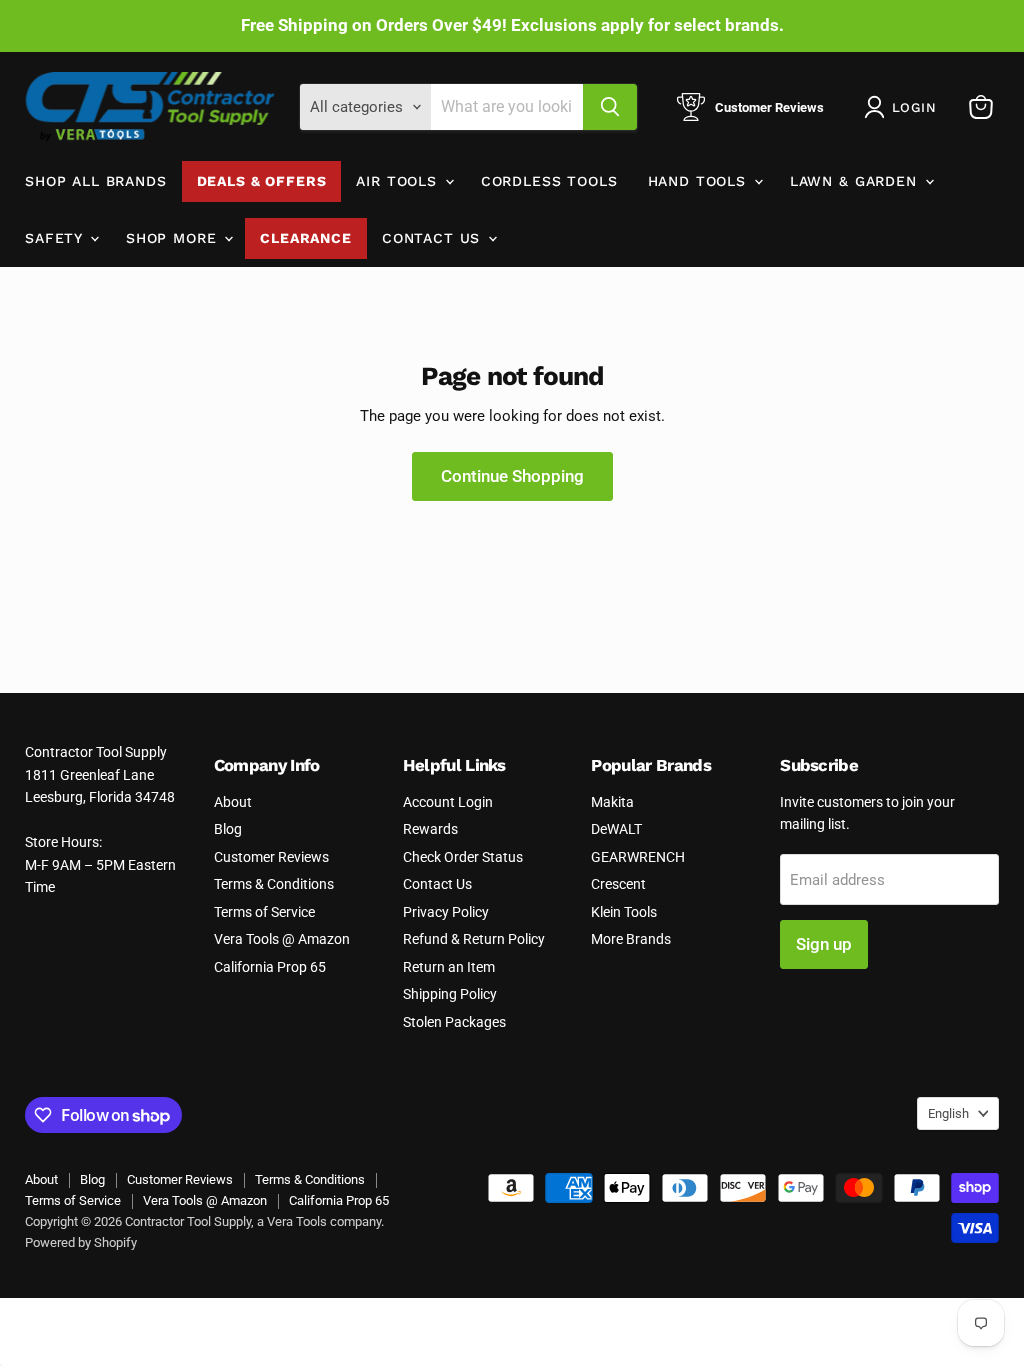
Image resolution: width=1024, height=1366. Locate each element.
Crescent (618, 884)
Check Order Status (463, 857)
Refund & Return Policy (474, 939)
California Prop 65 (270, 967)
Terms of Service (264, 912)
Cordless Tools (549, 181)
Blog (228, 829)
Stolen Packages (454, 1022)
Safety (56, 238)
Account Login (448, 802)
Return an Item (449, 967)
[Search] (610, 107)
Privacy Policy (446, 912)
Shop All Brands (96, 181)
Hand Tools (700, 181)
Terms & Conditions (274, 884)
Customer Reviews (271, 857)
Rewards (430, 829)
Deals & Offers (262, 181)
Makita (612, 802)
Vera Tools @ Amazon (282, 939)
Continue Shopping (512, 476)
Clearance (306, 238)
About (233, 802)
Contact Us (434, 238)
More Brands (631, 939)
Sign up (824, 944)
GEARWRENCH (638, 857)
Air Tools (399, 181)
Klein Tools (624, 912)
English (948, 1113)
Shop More (174, 238)
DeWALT (616, 829)
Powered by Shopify (81, 1242)
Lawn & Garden (856, 181)
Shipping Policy (450, 994)
